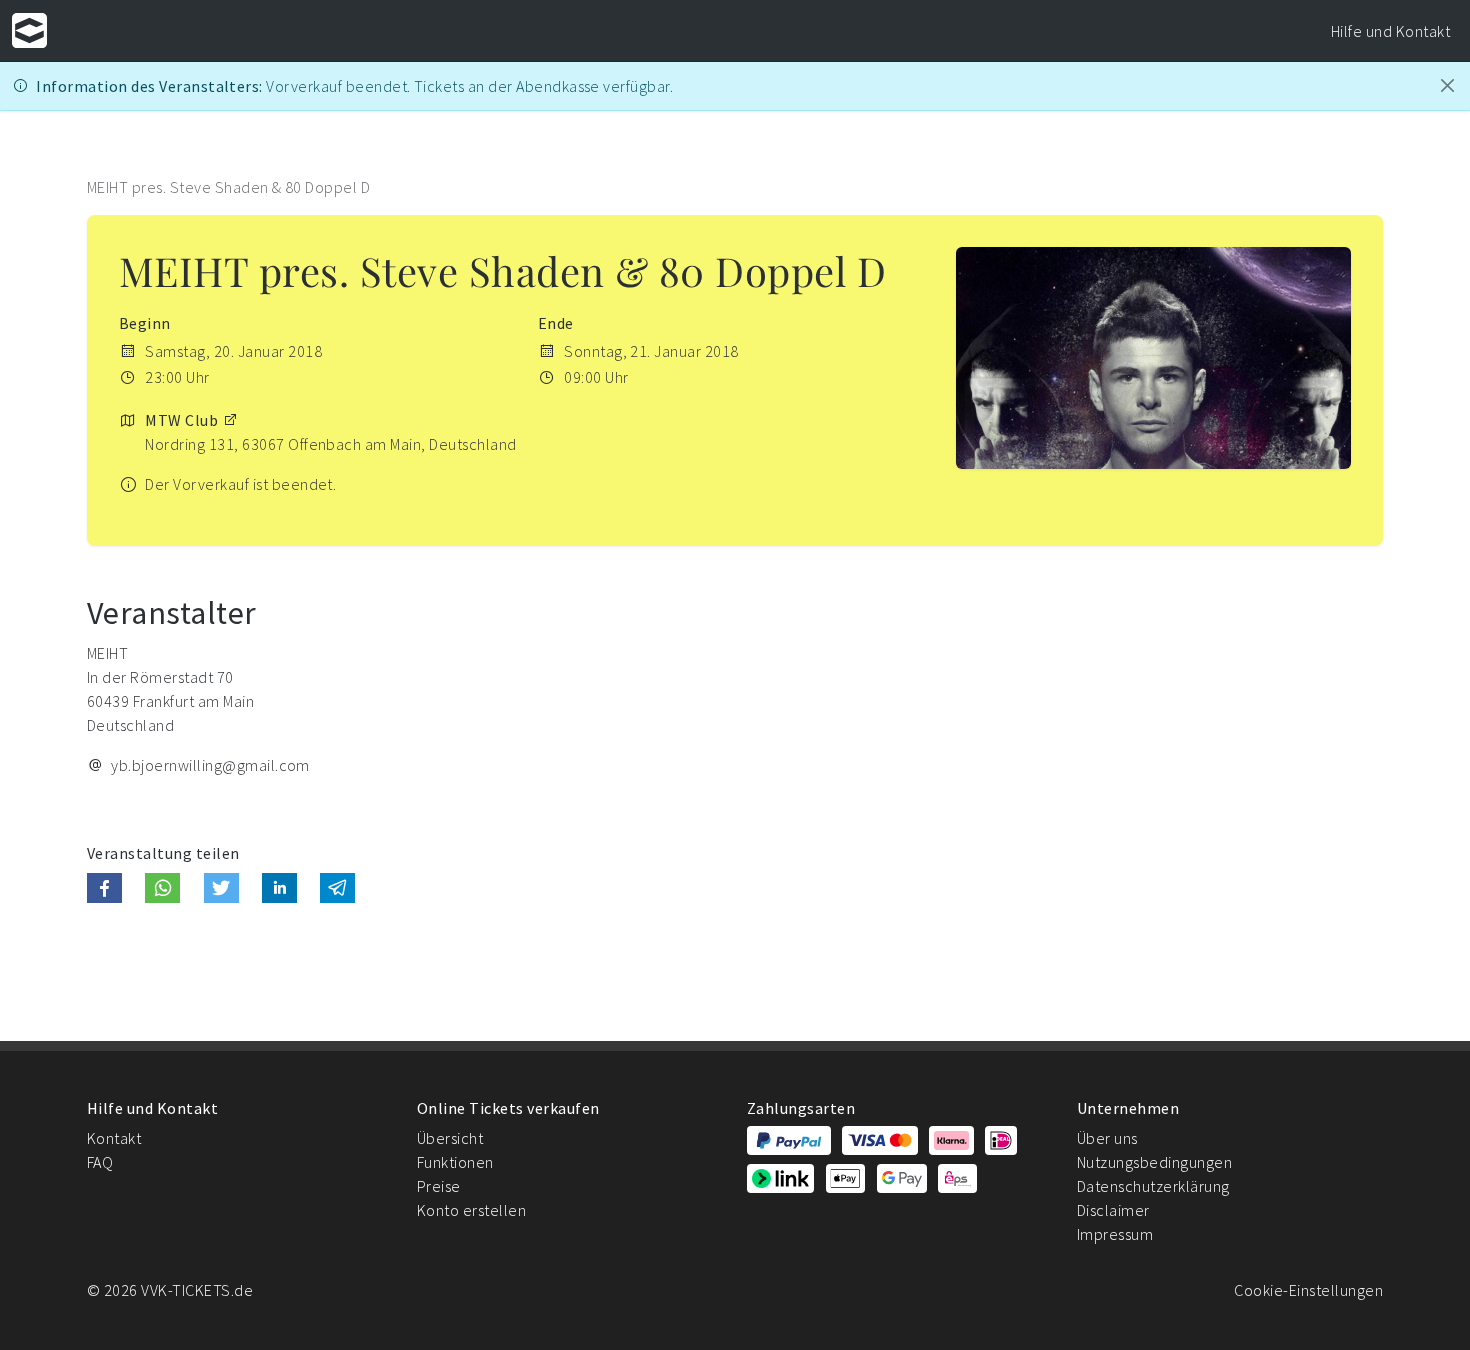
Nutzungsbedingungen (1154, 1162)
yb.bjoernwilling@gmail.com (210, 765)
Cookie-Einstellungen (1308, 1290)
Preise (439, 1186)
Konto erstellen (471, 1210)
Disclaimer (1113, 1210)
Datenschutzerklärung (1153, 1186)
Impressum (1115, 1234)
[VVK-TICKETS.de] (29, 30)
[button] (104, 888)
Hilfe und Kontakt (1390, 31)
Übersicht (450, 1138)
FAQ (100, 1162)
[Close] (1447, 85)
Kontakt (114, 1138)
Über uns (1107, 1138)
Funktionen (455, 1162)
